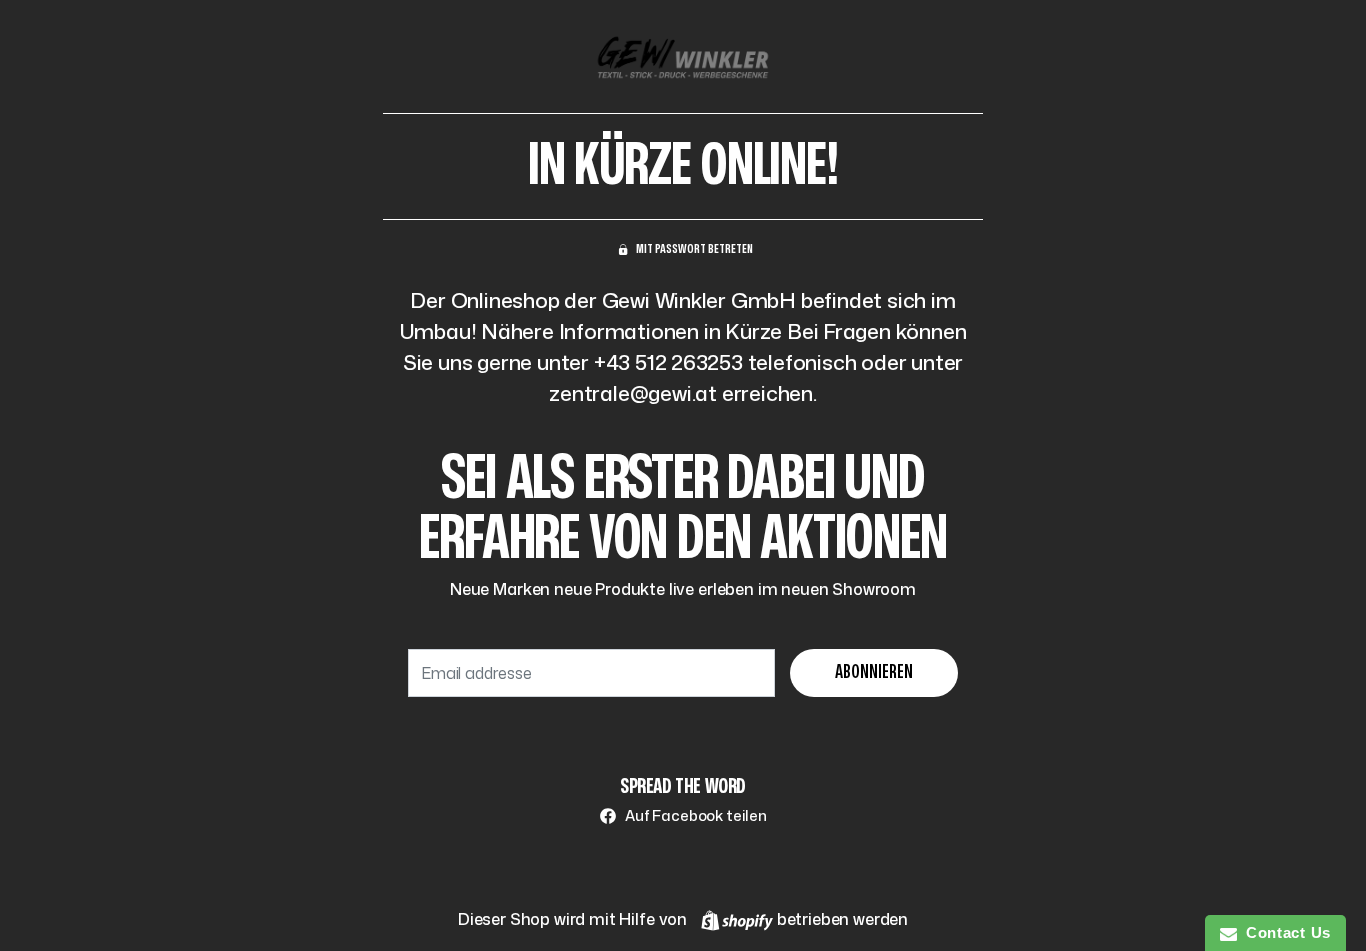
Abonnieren (874, 672)
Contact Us (1284, 932)
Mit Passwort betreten (694, 249)
